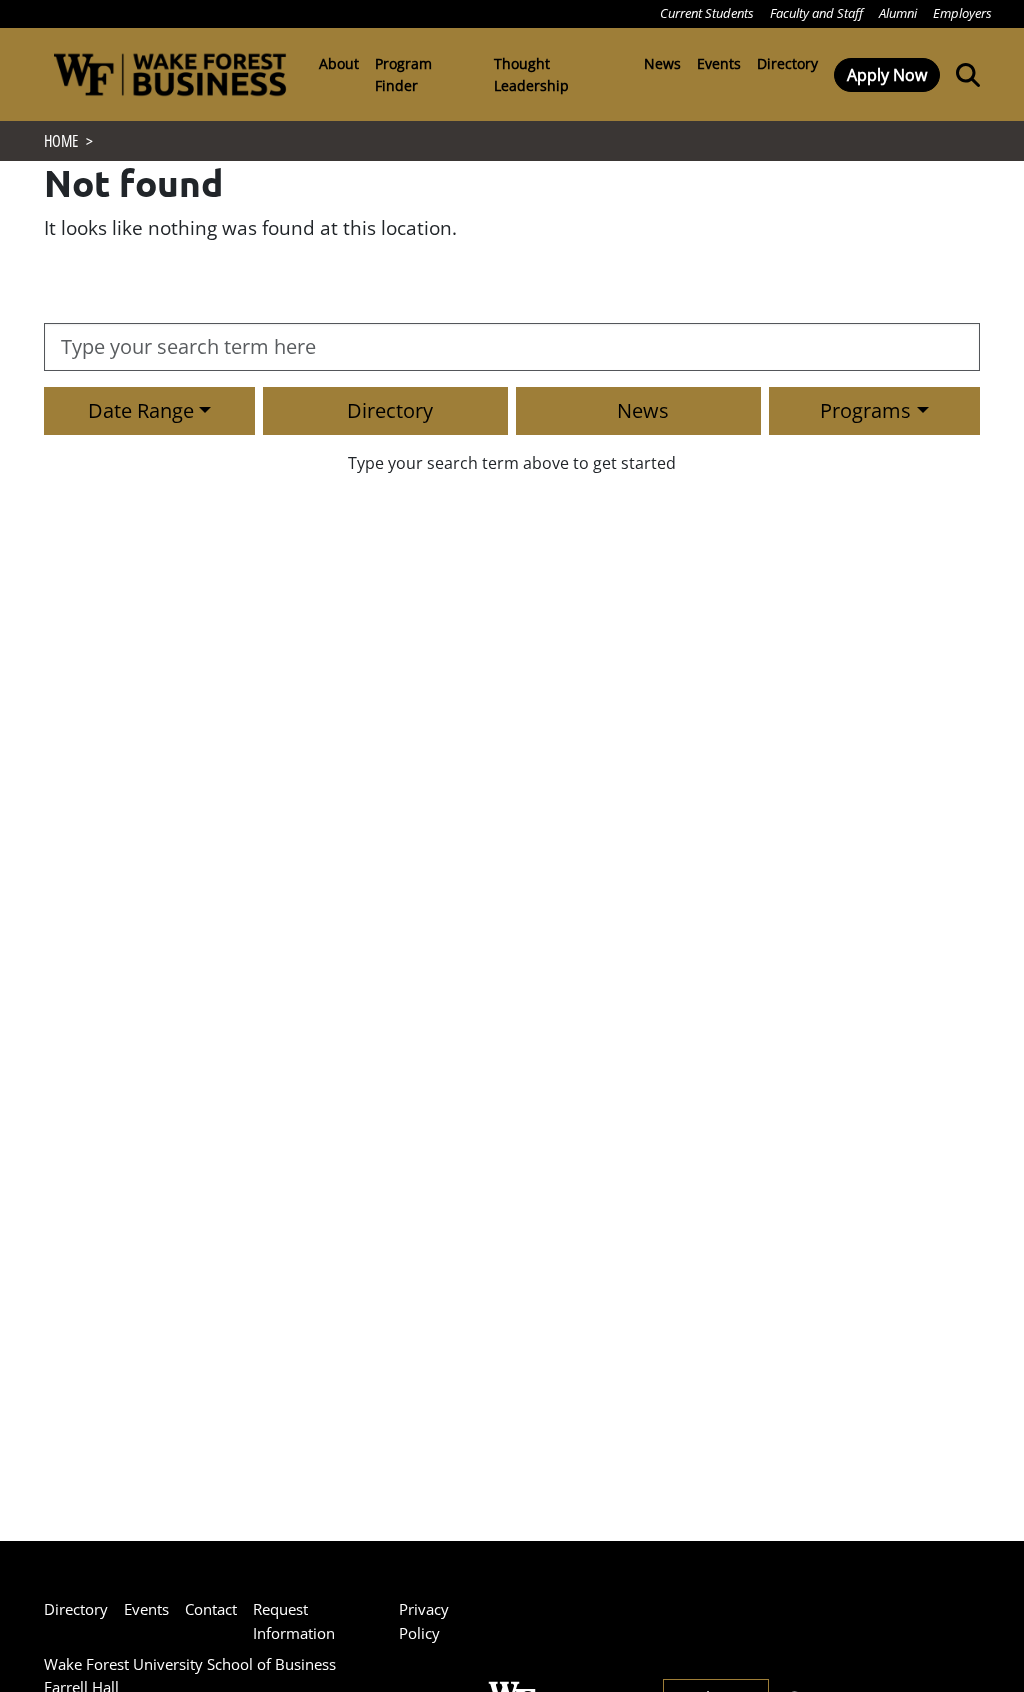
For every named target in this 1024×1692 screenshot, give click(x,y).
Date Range (141, 410)
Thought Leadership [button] (531, 74)
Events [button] (719, 63)
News (643, 410)
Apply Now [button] (887, 75)
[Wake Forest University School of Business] (169, 74)
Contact (211, 1609)
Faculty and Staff (816, 13)
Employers (962, 13)
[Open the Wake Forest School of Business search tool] (964, 74)
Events (146, 1609)
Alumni (898, 13)
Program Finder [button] (403, 74)
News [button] (662, 63)
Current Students (707, 13)
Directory (787, 63)
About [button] (339, 63)
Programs (865, 410)
